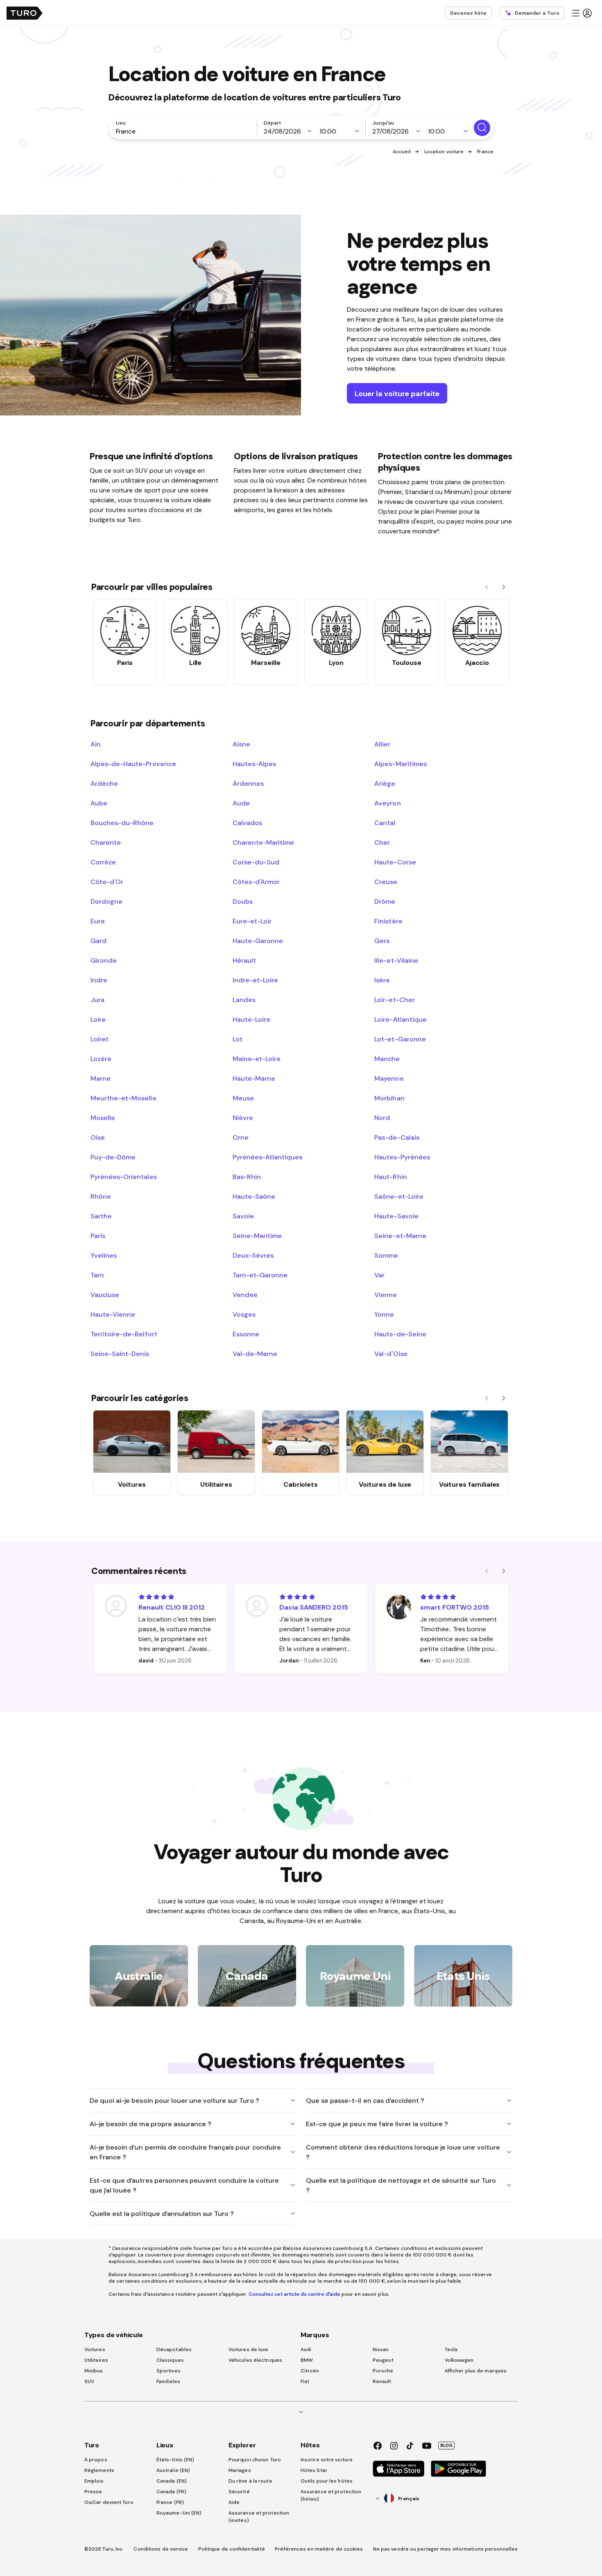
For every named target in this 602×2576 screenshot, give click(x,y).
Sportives (169, 2371)
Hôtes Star (315, 2470)
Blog (446, 2445)
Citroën (310, 2371)
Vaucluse (105, 1295)
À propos (96, 2460)
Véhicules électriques (255, 2360)
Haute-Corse (395, 862)
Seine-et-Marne (400, 1236)
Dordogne (106, 901)
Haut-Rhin (390, 1177)
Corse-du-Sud (256, 862)
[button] (582, 13)
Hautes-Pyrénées (402, 1157)
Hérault (244, 960)
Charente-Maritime (264, 842)
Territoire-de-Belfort (124, 1334)
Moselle (103, 1118)
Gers (382, 941)
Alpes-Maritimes (400, 764)
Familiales (168, 2381)
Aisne (241, 744)
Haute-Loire (251, 1019)
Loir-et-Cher (394, 1000)
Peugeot (383, 2360)
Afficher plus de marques (476, 2371)
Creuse (386, 882)
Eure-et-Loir (252, 921)
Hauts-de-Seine (400, 1334)
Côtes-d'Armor (256, 882)
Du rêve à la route (250, 2481)
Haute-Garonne (258, 941)
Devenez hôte (468, 13)
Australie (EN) (173, 2470)
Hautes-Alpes (254, 764)
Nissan (381, 2349)
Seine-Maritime (257, 1236)
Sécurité (239, 2492)
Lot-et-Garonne (400, 1039)
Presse (93, 2492)
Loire (98, 1019)
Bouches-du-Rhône (122, 823)
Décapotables (174, 2349)
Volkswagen (459, 2360)
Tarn (97, 1275)
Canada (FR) (171, 2492)
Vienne (386, 1295)
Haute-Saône (254, 1196)
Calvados (247, 823)
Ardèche (104, 783)
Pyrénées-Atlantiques (268, 1157)
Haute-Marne (254, 1078)
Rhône (101, 1196)
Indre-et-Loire (255, 980)
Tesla (451, 2349)
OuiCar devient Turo (109, 2502)
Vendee (245, 1295)
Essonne (246, 1334)
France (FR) (170, 2502)
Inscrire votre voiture (327, 2460)
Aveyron (387, 803)
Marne (101, 1078)
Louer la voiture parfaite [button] (397, 393)
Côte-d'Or (107, 882)
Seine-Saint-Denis (120, 1354)
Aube (99, 803)
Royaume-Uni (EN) (179, 2513)
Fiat (305, 2381)
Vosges (244, 1314)
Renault (382, 2381)
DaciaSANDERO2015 (314, 1607)
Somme (386, 1255)
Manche (387, 1059)
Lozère (101, 1059)
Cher (382, 842)
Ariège (385, 783)
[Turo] (25, 13)
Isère (382, 980)
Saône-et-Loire (399, 1196)
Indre (99, 980)
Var (379, 1275)
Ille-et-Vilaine (396, 960)
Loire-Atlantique (400, 1019)
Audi (306, 2349)
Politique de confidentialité (232, 2549)
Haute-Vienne (113, 1314)
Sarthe (101, 1216)
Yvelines (104, 1255)
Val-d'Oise (391, 1354)
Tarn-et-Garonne (260, 1275)
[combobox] (184, 131)
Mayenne (389, 1078)
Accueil (402, 152)
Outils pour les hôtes (327, 2481)
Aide (234, 2502)
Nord (382, 1118)
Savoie (243, 1216)
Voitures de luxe (249, 2349)
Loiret (100, 1039)
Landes (244, 1000)
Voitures (95, 2349)
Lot (238, 1039)
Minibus (94, 2371)
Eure (98, 921)
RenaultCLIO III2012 (172, 1607)
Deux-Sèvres (253, 1255)
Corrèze (103, 862)
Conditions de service (161, 2549)
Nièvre (243, 1118)
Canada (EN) (172, 2481)
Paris (98, 1236)
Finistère (388, 921)
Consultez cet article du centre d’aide (294, 2294)
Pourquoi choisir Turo (255, 2460)
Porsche (383, 2371)
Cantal (385, 823)
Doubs (243, 901)
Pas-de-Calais (397, 1137)
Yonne (384, 1314)
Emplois (94, 2481)
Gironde (104, 960)
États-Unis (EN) (175, 2460)
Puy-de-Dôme (113, 1157)
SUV (89, 2381)
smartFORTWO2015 (455, 1607)
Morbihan (389, 1098)
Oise (98, 1137)
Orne (241, 1137)
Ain (96, 744)
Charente (106, 842)
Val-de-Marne (255, 1354)
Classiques (170, 2360)
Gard (98, 941)
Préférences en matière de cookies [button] (319, 2549)
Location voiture (444, 152)
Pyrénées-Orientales (124, 1177)
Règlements (99, 2470)
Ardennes (248, 783)
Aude (241, 803)
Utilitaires (96, 2360)
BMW (307, 2360)
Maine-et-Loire (257, 1059)
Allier (382, 744)
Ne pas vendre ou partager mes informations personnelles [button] (446, 2549)
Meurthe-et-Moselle (123, 1098)
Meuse (243, 1098)
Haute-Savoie (396, 1216)
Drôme (385, 901)
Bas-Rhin (247, 1177)
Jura (97, 1000)
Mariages (240, 2470)
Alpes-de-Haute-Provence (133, 764)
